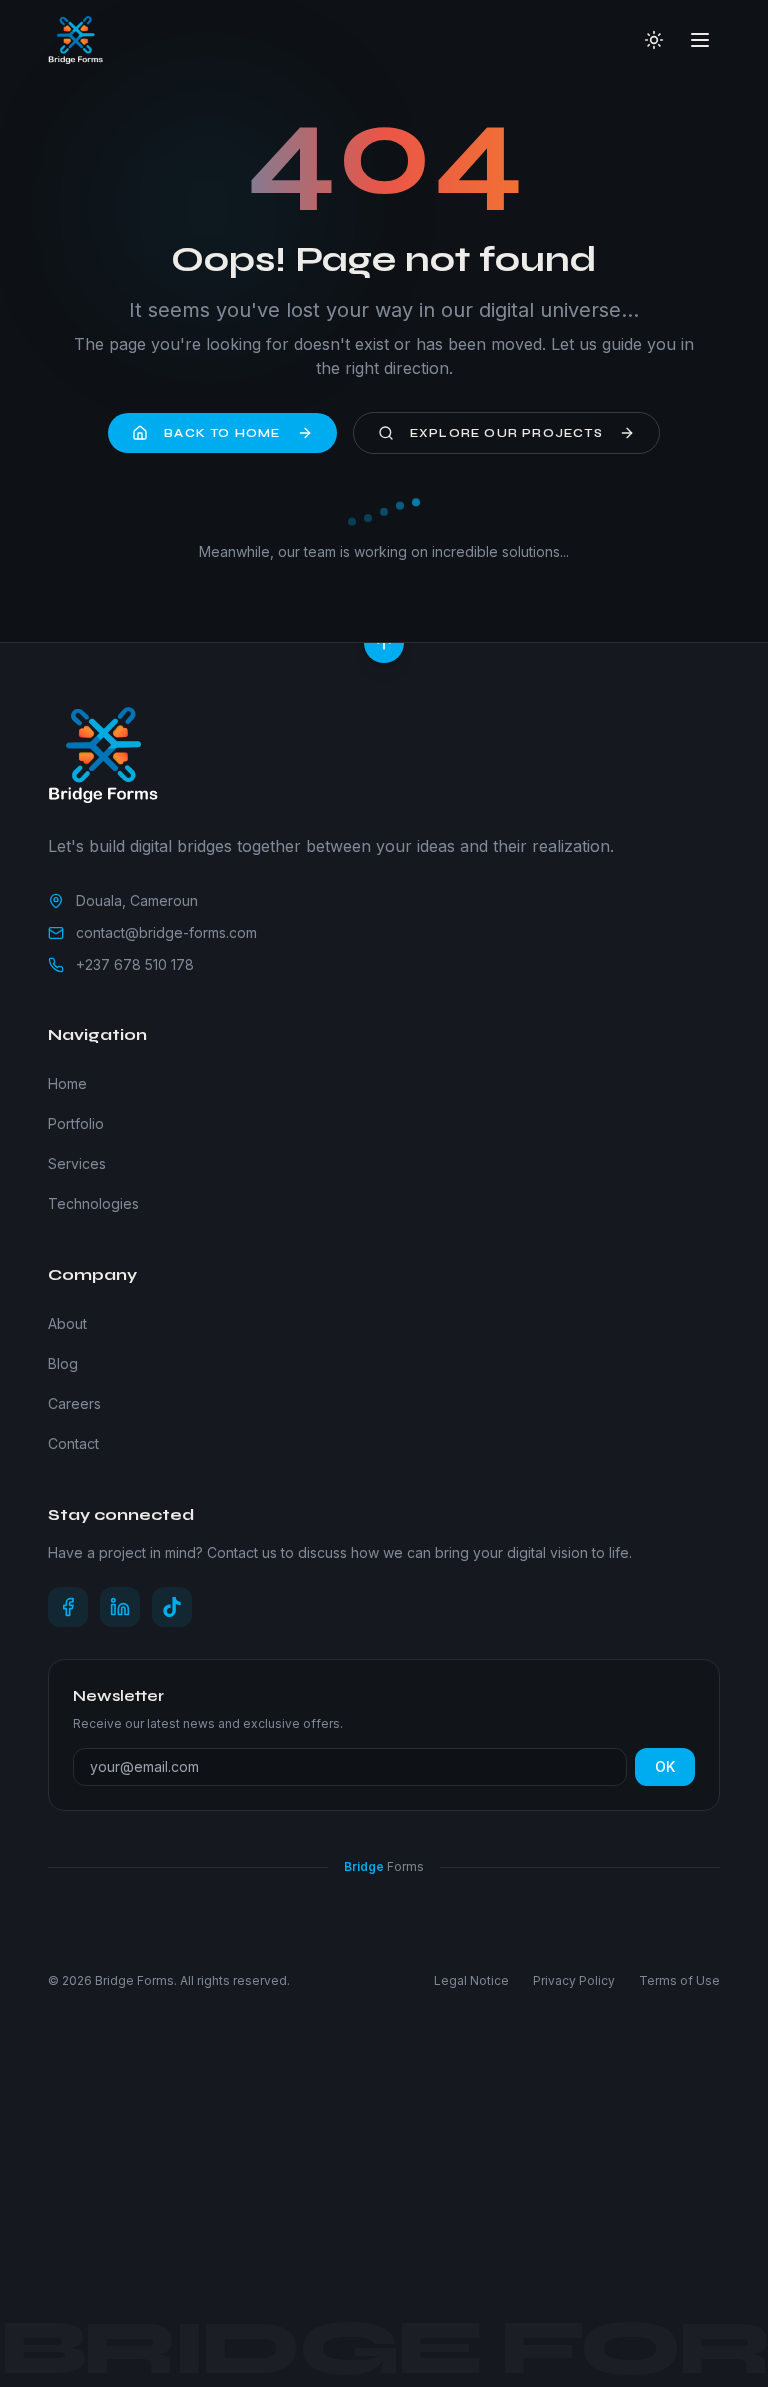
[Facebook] (68, 1607)
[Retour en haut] (384, 643)
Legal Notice (471, 1980)
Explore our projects (506, 433)
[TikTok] (172, 1607)
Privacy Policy (574, 1980)
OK (665, 1766)
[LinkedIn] (120, 1607)
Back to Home (222, 433)
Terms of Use (679, 1980)
